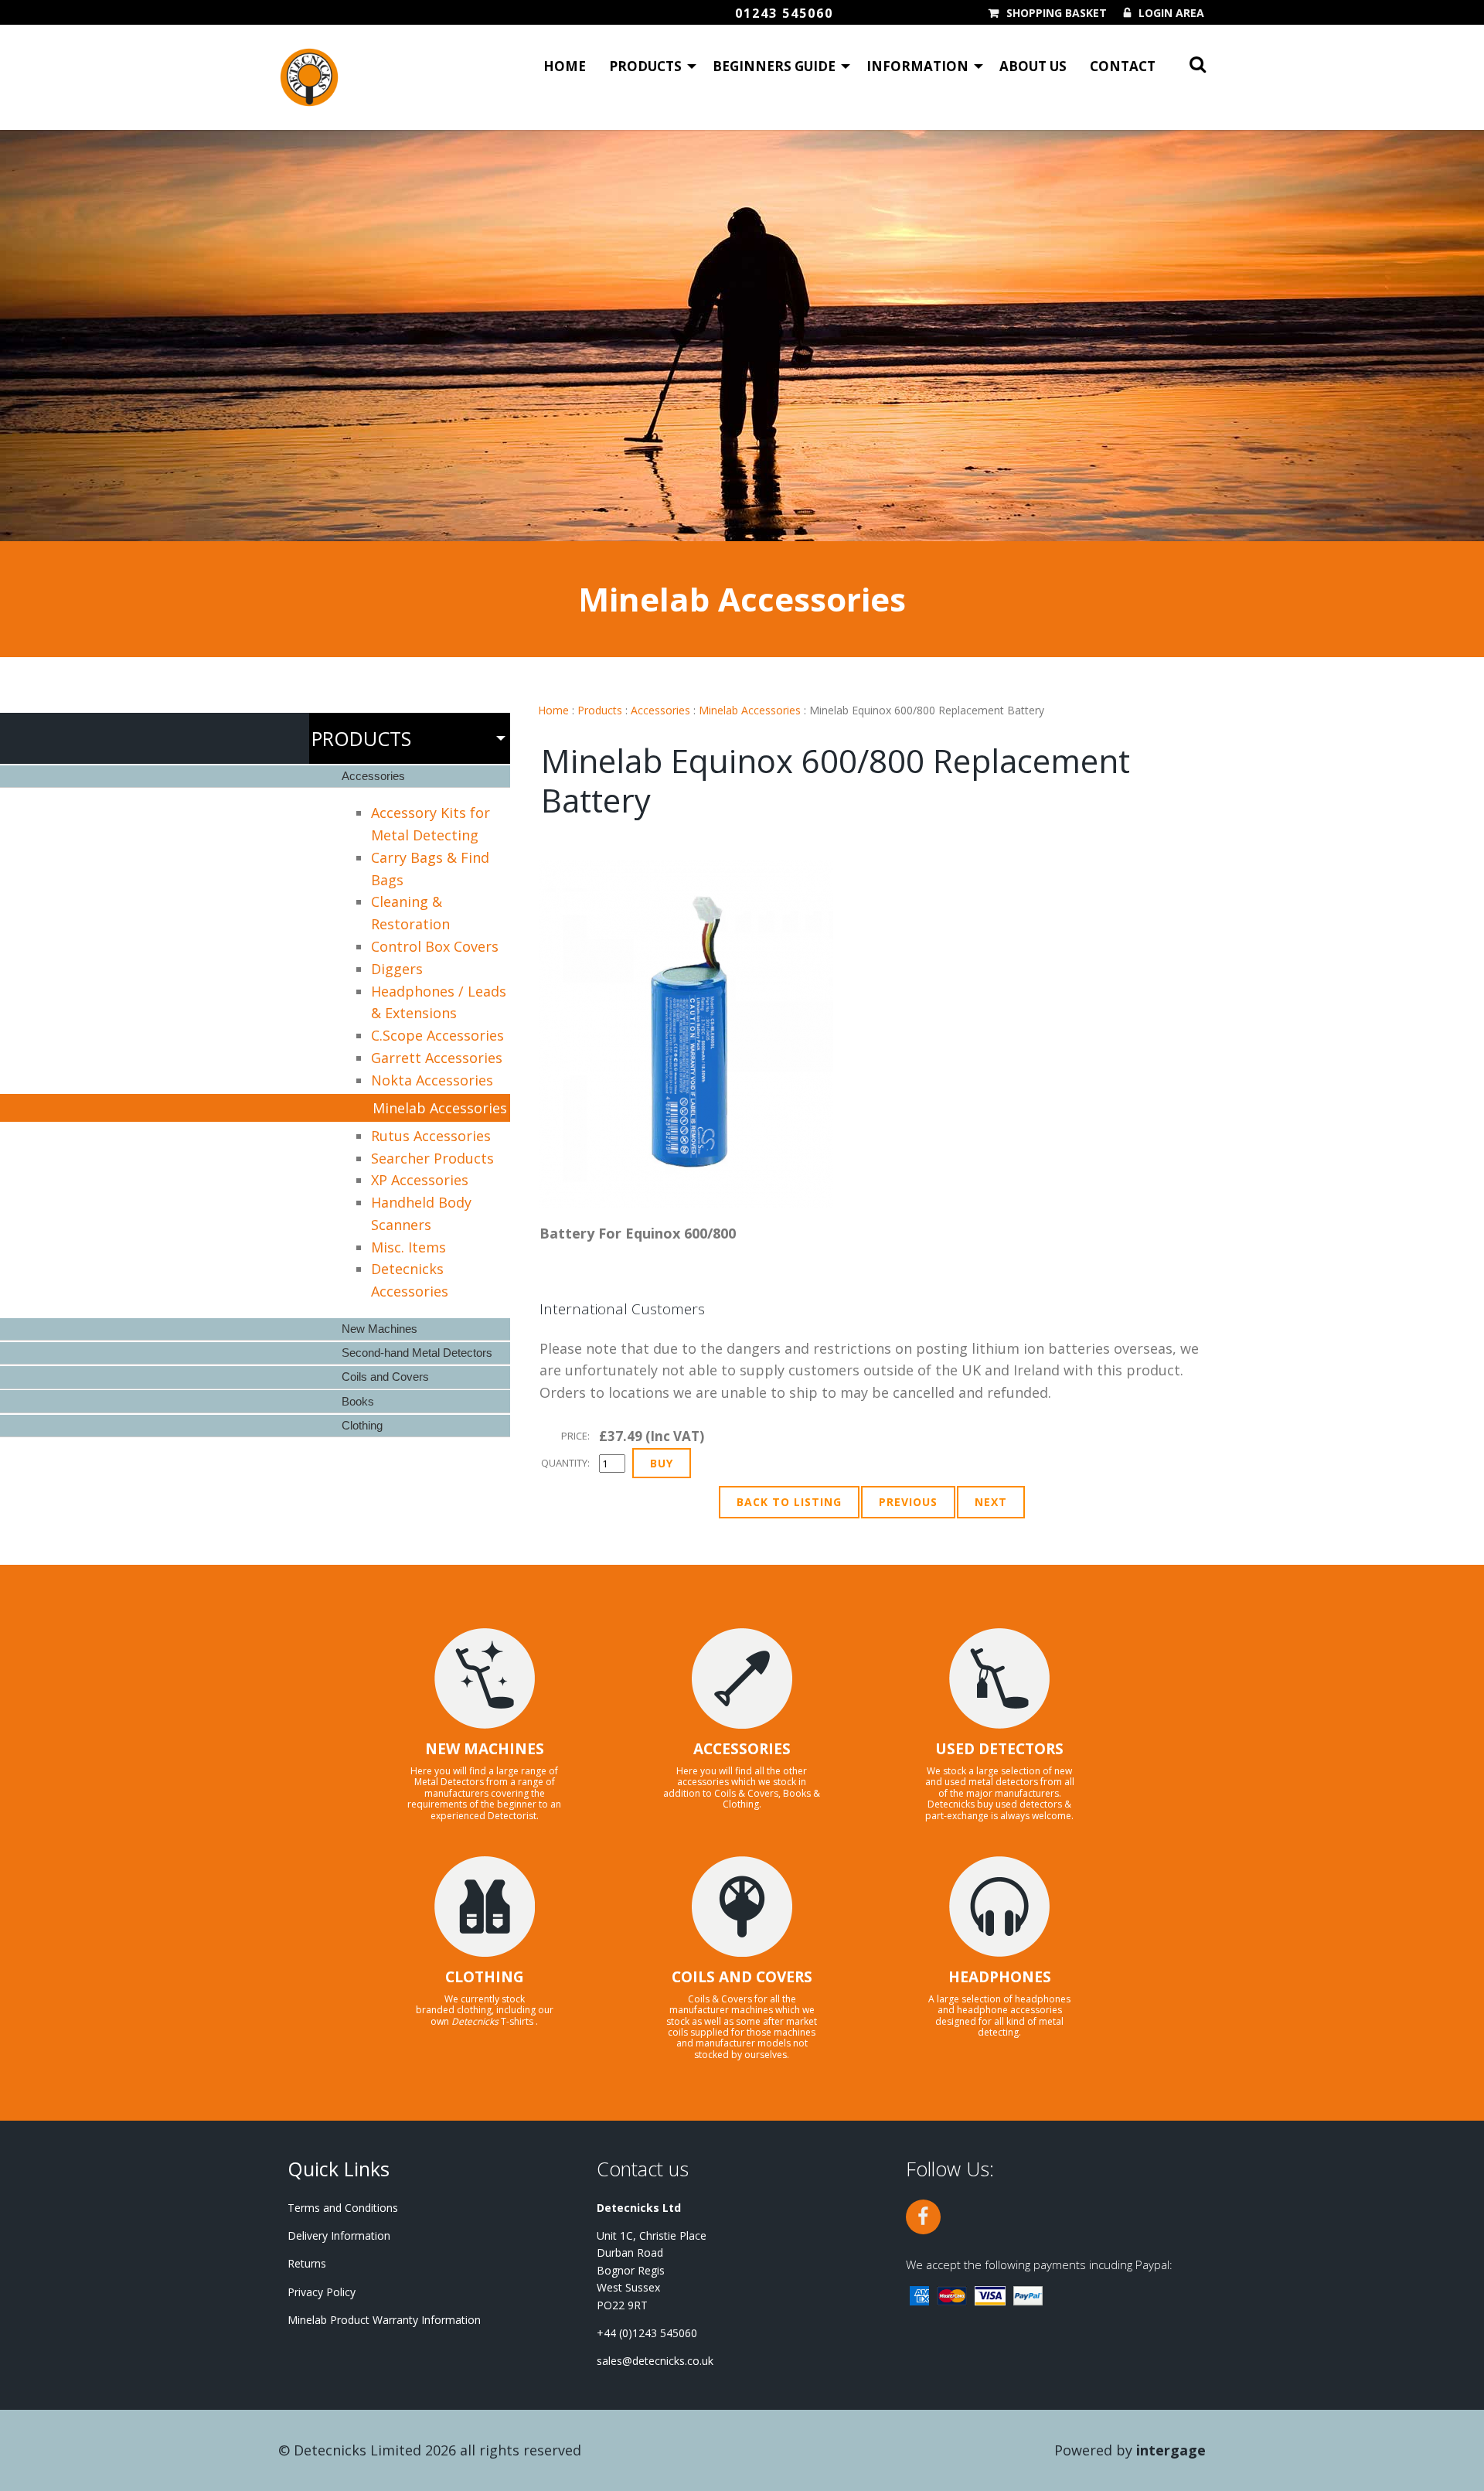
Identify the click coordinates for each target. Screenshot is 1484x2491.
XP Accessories (420, 1180)
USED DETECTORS (999, 1749)
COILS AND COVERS (742, 1977)
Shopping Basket (1057, 13)
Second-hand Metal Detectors (417, 1353)
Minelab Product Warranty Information (384, 2320)
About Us (1033, 66)
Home (565, 66)
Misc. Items (408, 1247)
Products (645, 66)
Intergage (1171, 2450)
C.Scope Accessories (437, 1035)
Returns (307, 2263)
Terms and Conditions (343, 2208)
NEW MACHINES (485, 1749)
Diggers (397, 969)
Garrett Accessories (437, 1058)
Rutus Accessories (431, 1136)
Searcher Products (432, 1158)
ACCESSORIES (742, 1749)
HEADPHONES (1000, 1977)
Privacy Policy (322, 2292)
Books (358, 1401)
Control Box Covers (435, 946)
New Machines (380, 1329)
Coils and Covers (385, 1377)
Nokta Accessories (432, 1080)
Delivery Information (339, 2235)
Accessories (660, 710)
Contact (1123, 66)
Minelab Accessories (750, 710)
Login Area (1171, 13)
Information (917, 66)
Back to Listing (789, 1502)
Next (991, 1502)
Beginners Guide (774, 66)
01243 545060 (784, 13)
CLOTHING (485, 1977)
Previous (908, 1502)
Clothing (362, 1425)
